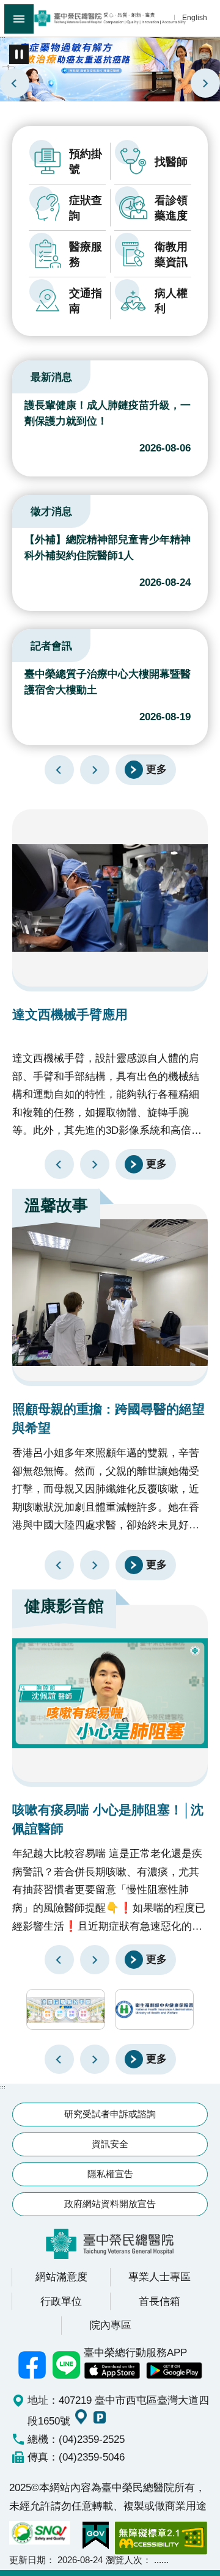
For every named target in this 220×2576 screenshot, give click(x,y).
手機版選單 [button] (19, 19)
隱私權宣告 (110, 2174)
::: (3, 38)
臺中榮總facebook (32, 2365)
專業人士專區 (159, 2277)
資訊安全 (110, 2144)
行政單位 (61, 2301)
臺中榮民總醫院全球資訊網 (110, 18)
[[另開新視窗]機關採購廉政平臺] (66, 2009)
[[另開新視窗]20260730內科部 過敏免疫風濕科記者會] (110, 68)
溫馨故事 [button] (56, 1205)
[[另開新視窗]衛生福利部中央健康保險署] (154, 2009)
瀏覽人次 (124, 2560)
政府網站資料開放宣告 (110, 2204)
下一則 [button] (95, 2059)
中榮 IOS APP (112, 2371)
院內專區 (111, 2325)
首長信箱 (159, 2301)
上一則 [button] (59, 2059)
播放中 (27, 375)
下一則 (205, 83)
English (195, 17)
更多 (156, 769)
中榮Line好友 (67, 2365)
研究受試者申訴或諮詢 (110, 2114)
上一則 (15, 83)
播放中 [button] (19, 54)
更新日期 (28, 2560)
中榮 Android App (174, 2371)
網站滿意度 (61, 2277)
